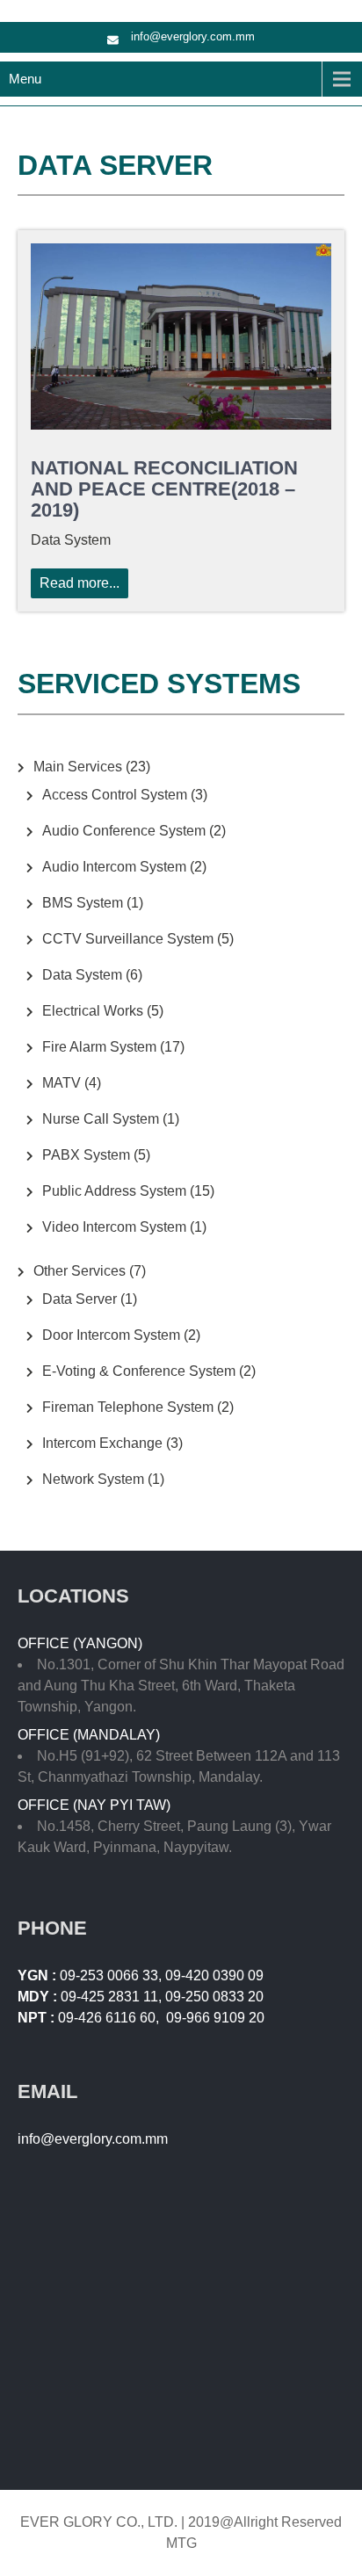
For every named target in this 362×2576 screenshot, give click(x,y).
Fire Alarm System (99, 1047)
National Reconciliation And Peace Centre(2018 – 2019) (164, 489)
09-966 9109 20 (215, 2018)
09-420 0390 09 (214, 1975)
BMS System (83, 903)
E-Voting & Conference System (139, 1371)
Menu (25, 79)
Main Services (78, 767)
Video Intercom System (114, 1227)
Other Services (80, 1271)
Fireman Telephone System (128, 1407)
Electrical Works (93, 1011)
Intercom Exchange (102, 1443)
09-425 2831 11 (109, 1997)
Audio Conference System (124, 831)
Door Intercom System (111, 1335)
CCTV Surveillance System (128, 939)
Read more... (80, 583)
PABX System (86, 1155)
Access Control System (115, 795)
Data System (82, 975)
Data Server (80, 1299)
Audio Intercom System (114, 867)
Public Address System (114, 1191)
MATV (62, 1083)
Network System (93, 1479)
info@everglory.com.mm (193, 36)
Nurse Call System (101, 1119)
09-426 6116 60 (107, 2018)
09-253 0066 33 (109, 1975)
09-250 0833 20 (214, 1997)
